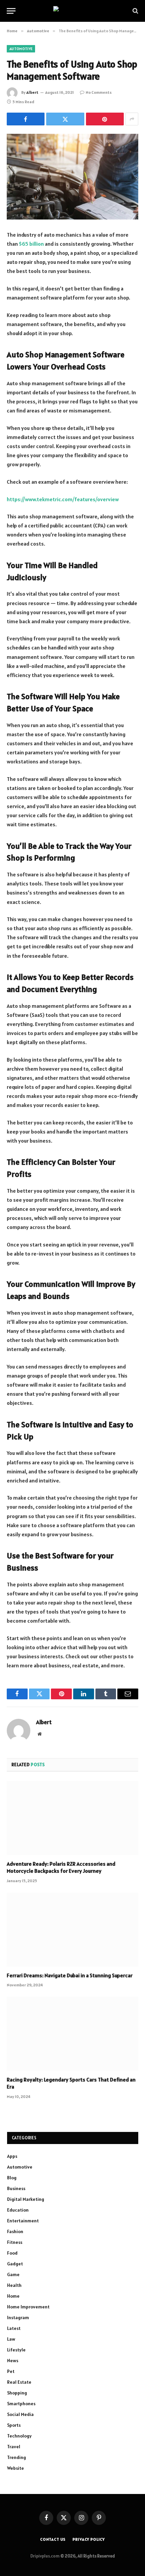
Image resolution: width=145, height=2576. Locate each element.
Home (13, 2296)
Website (16, 2468)
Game (13, 2274)
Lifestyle (16, 2350)
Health (14, 2285)
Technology (19, 2436)
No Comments (99, 92)
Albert (32, 92)
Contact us (53, 2539)
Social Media (20, 2414)
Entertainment (23, 2221)
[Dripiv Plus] (73, 11)
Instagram (18, 2317)
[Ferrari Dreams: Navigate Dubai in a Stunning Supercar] (72, 1929)
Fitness (15, 2242)
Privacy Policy (89, 2539)
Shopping (17, 2393)
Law (11, 2339)
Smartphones (21, 2404)
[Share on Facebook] (26, 119)
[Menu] (11, 11)
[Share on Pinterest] (105, 119)
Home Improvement (28, 2307)
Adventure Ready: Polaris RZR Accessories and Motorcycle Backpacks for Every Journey (61, 1867)
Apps (12, 2156)
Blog (12, 2178)
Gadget (15, 2264)
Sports (14, 2425)
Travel (14, 2447)
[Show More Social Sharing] (132, 119)
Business (16, 2188)
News (13, 2361)
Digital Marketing (26, 2199)
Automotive (21, 49)
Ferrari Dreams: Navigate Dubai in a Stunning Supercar (70, 1975)
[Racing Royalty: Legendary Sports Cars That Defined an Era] (72, 2034)
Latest (14, 2328)
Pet (11, 2371)
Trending (17, 2457)
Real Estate (19, 2382)
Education (18, 2210)
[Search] (135, 11)
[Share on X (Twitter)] (65, 119)
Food (12, 2253)
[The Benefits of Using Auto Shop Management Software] (72, 177)
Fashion (15, 2231)
